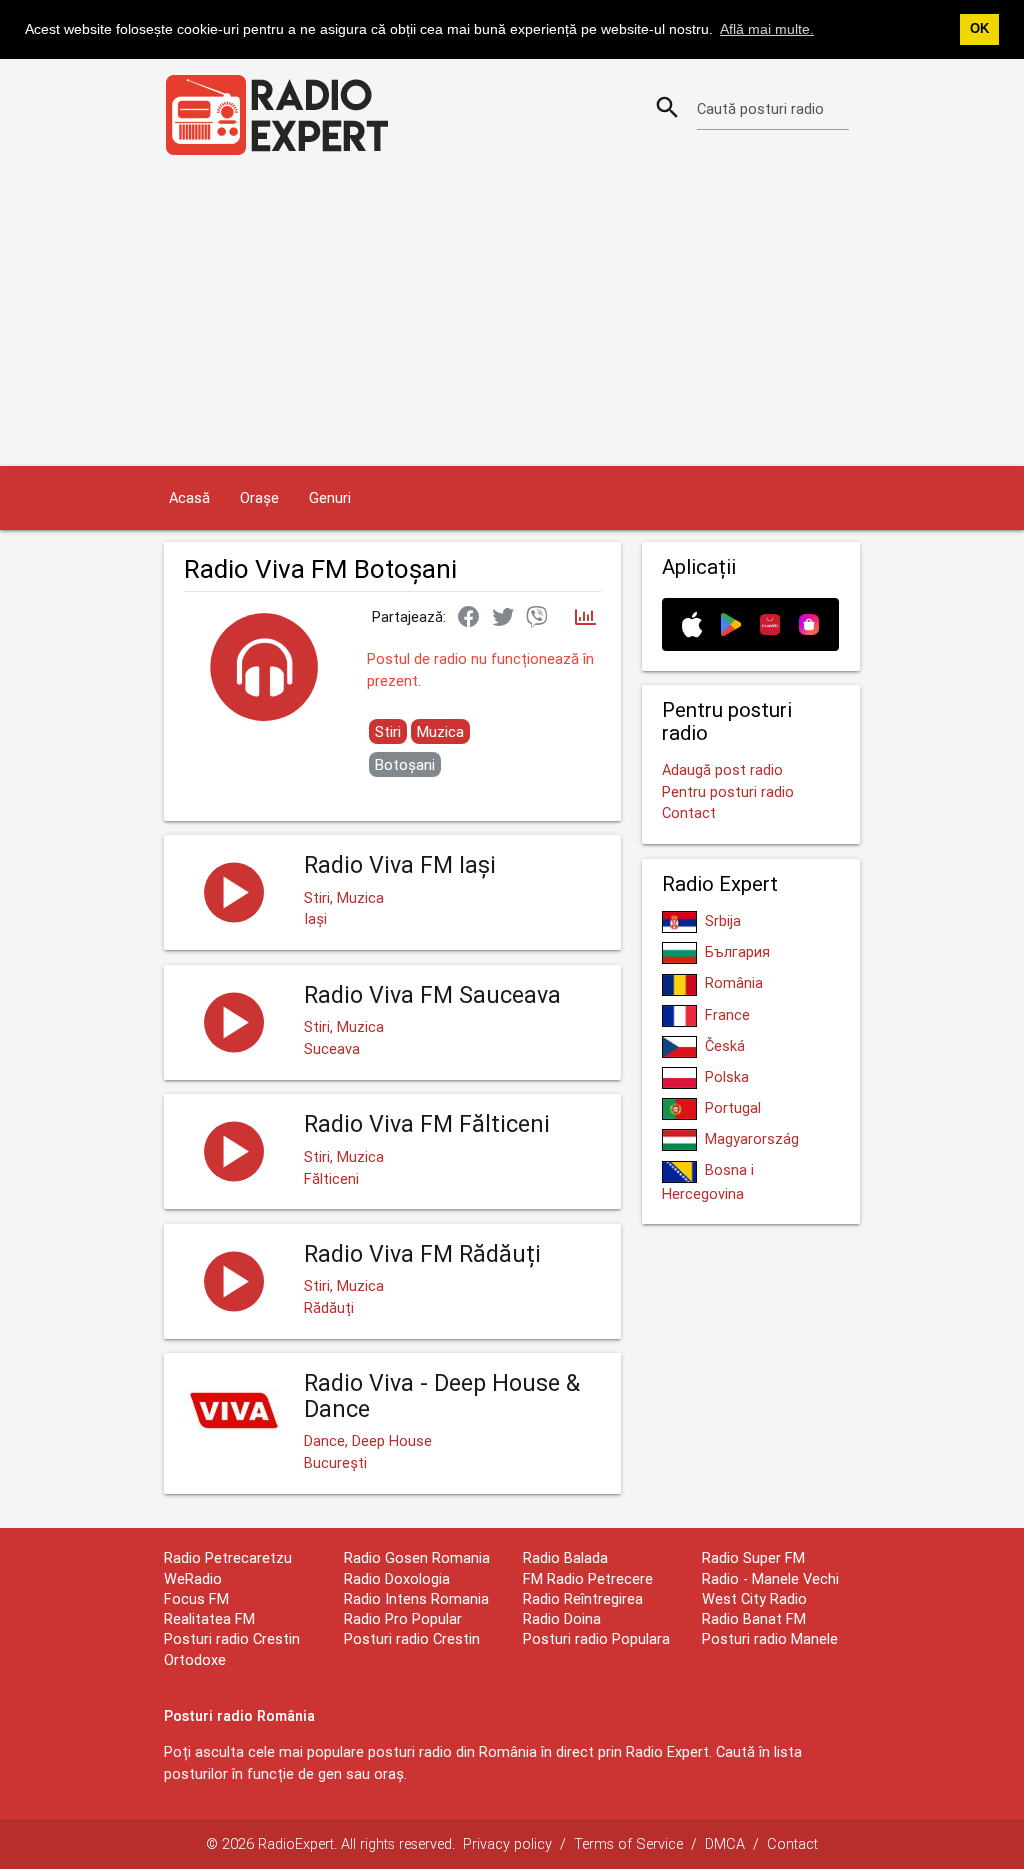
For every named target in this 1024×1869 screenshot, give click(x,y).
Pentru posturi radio (728, 791)
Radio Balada (565, 1557)
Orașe (259, 497)
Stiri (388, 731)
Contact (689, 812)
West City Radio (754, 1598)
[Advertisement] (512, 316)
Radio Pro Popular (403, 1618)
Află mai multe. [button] (767, 29)
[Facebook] (469, 618)
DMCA (725, 1843)
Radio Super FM (753, 1557)
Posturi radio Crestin (412, 1638)
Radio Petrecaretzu (228, 1557)
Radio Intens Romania (416, 1598)
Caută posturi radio (760, 108)
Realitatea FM (209, 1618)
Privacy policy (507, 1843)
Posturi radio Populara (596, 1638)
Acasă (189, 497)
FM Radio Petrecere (588, 1578)
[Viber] (537, 618)
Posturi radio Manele (770, 1638)
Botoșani (405, 764)
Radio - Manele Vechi (770, 1578)
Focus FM (196, 1598)
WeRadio (193, 1578)
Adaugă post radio (722, 769)
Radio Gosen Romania (417, 1557)
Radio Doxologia (397, 1578)
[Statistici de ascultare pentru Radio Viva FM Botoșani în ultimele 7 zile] (585, 618)
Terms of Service (628, 1843)
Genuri (330, 497)
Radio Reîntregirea (583, 1598)
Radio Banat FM (754, 1618)
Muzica (440, 731)
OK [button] (979, 29)
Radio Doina (562, 1618)
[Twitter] (503, 618)
